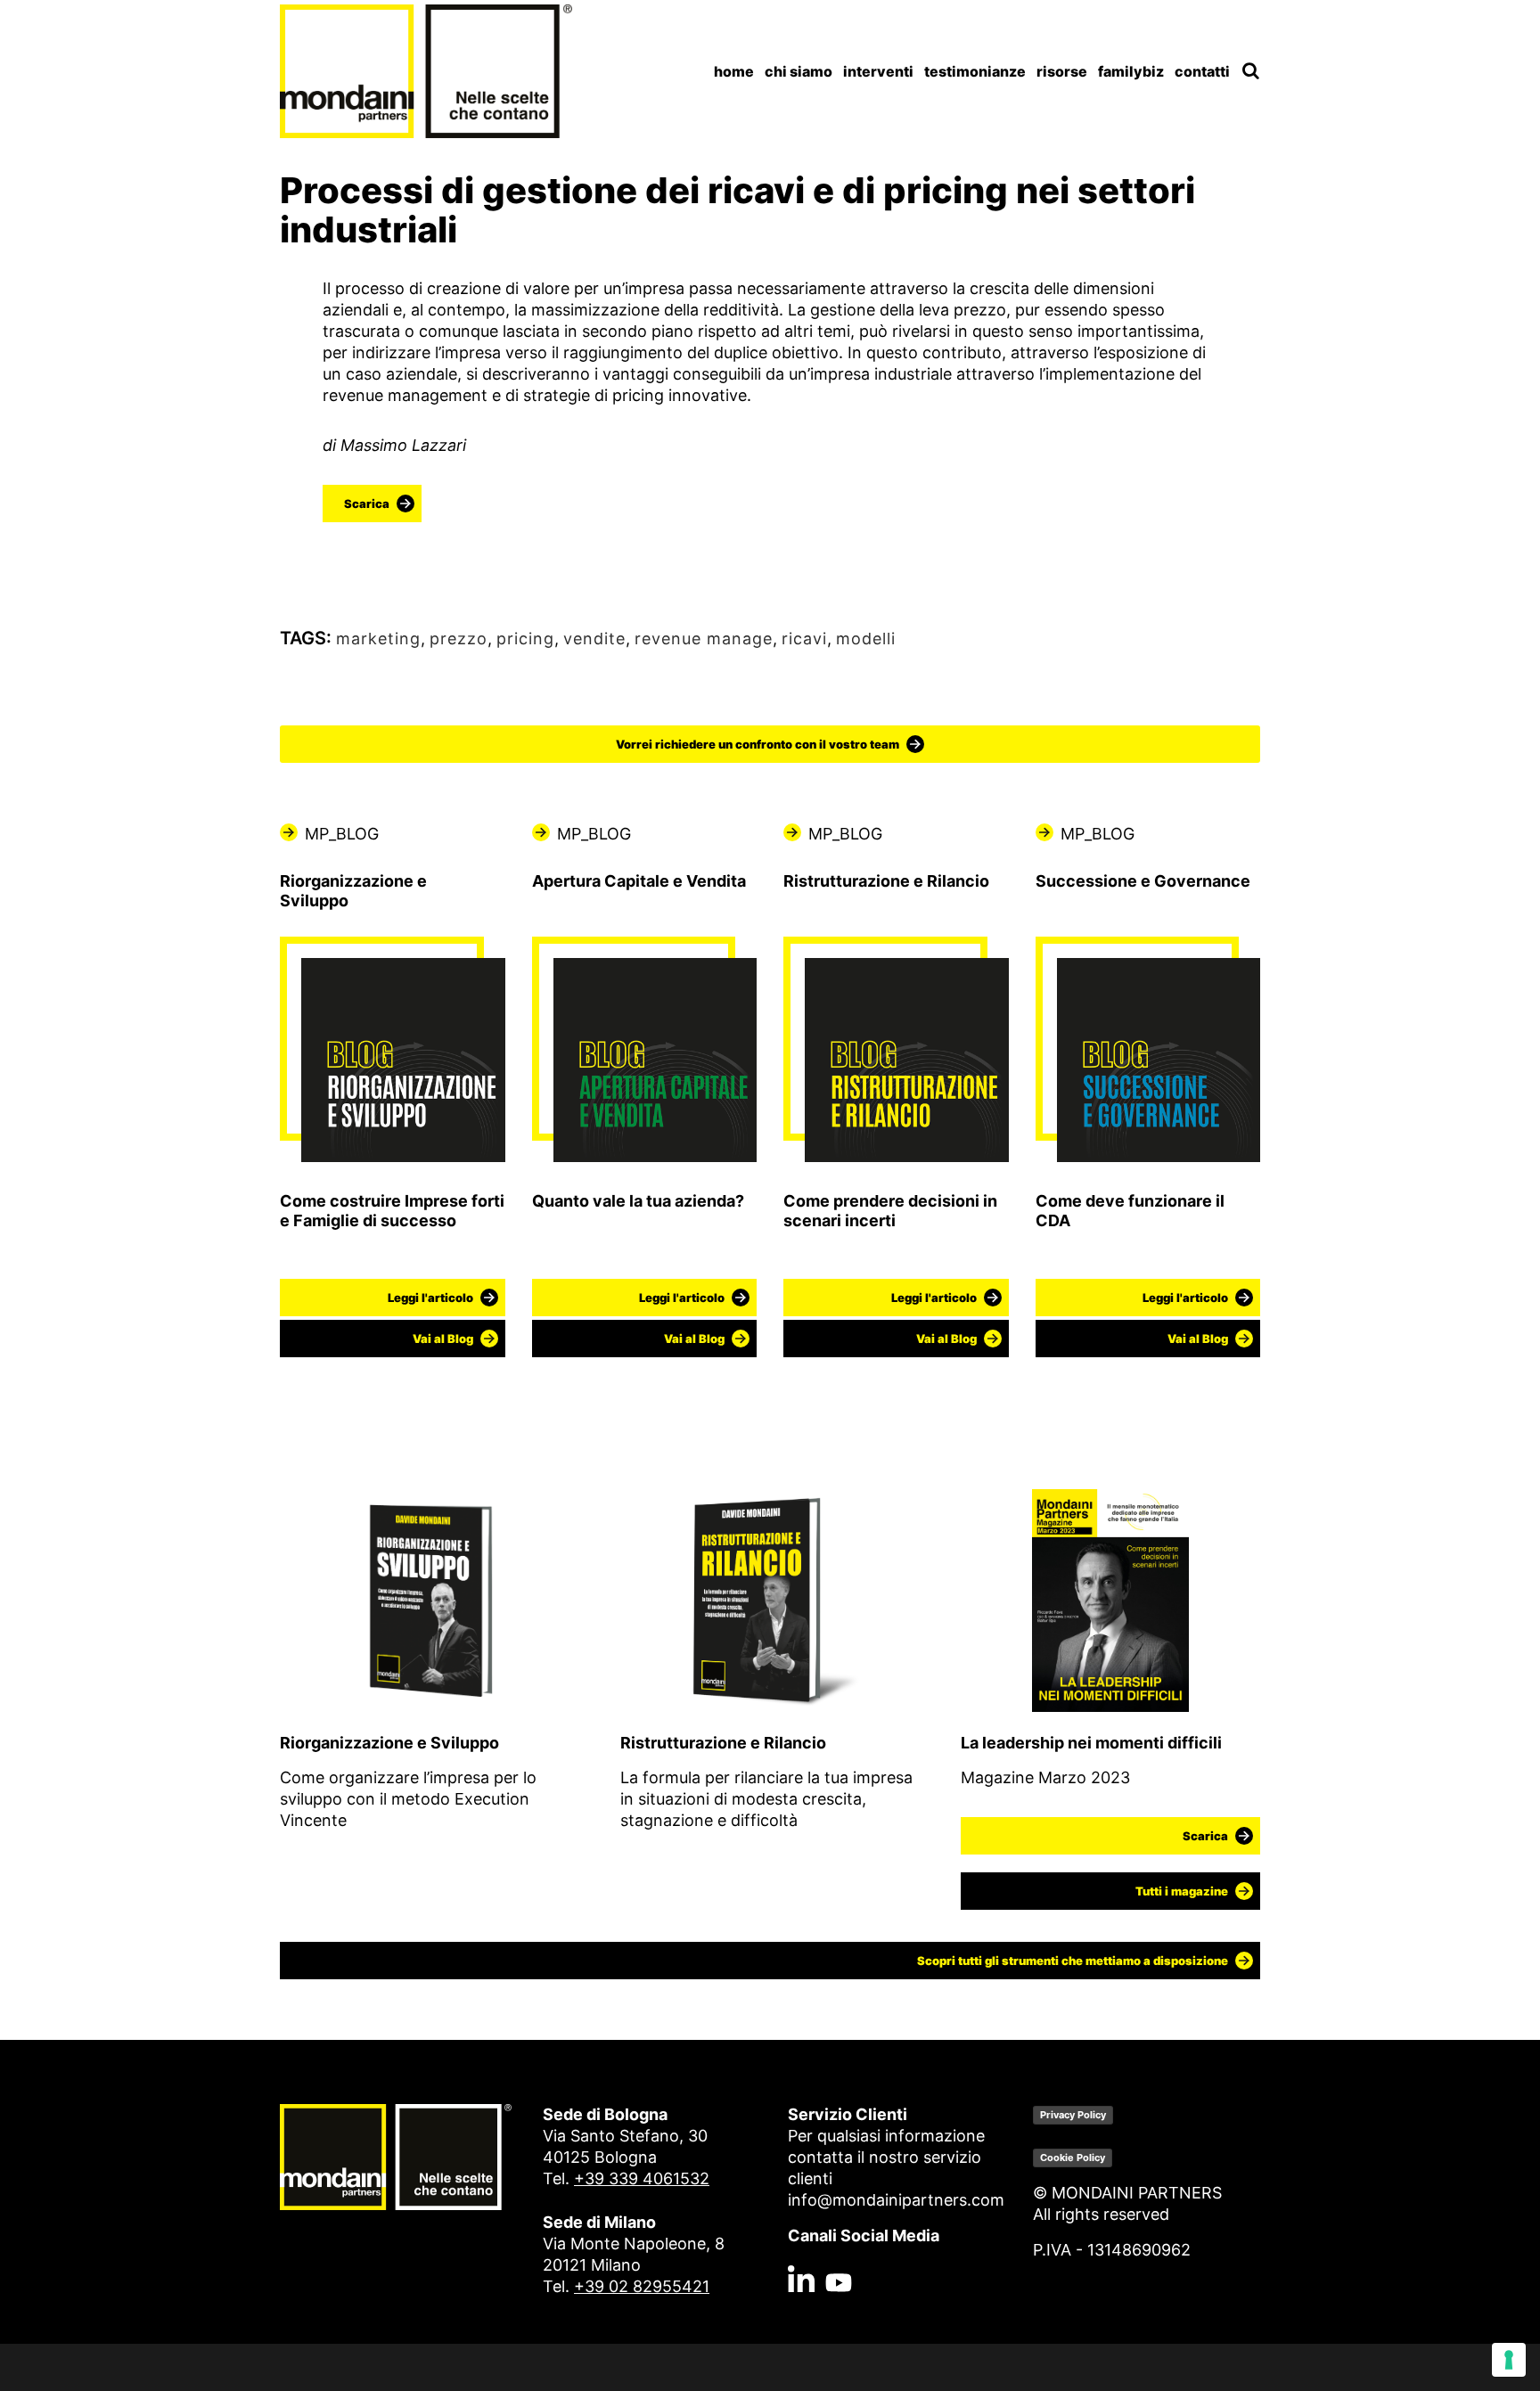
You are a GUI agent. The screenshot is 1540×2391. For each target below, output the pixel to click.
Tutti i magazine (1182, 1891)
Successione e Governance (1143, 881)
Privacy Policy (1073, 2115)
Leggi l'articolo (430, 1298)
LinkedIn (801, 2242)
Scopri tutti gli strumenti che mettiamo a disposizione (1073, 1961)
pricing (525, 639)
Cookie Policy (1073, 2158)
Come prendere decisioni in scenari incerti (890, 1211)
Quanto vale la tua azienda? (638, 1201)
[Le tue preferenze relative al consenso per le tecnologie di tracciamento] (1509, 2360)
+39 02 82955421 (642, 2286)
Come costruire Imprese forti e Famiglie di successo (392, 1211)
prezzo (459, 639)
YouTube (839, 2242)
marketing (378, 639)
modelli (866, 639)
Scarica (367, 504)
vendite (594, 639)
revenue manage (704, 639)
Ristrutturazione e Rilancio (886, 881)
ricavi (804, 639)
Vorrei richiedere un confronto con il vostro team (758, 744)
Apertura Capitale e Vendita (639, 881)
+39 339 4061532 (642, 2178)
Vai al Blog (443, 1339)
